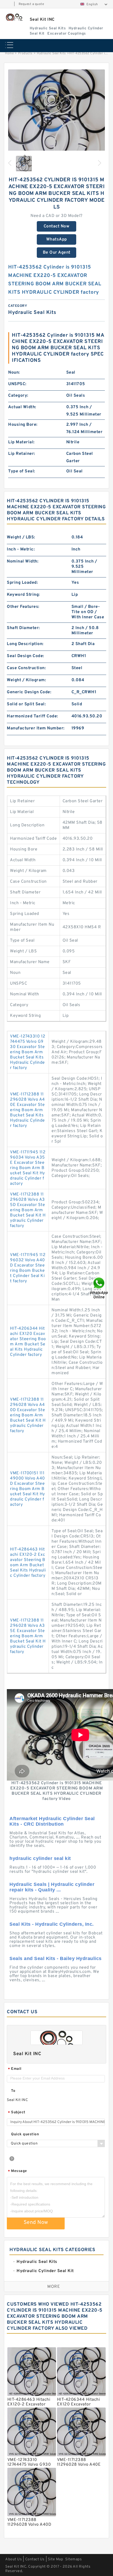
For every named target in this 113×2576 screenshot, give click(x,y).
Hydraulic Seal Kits (51, 53)
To (13, 2091)
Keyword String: (23, 595)
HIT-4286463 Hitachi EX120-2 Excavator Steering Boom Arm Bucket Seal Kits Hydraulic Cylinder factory (28, 1563)
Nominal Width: (23, 561)
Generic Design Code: (29, 692)
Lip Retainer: (22, 454)
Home (9, 53)
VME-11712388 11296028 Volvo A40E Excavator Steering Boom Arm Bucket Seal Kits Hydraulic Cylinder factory (27, 1110)
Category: (18, 396)
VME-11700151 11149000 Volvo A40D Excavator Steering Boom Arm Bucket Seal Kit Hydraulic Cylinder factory (27, 1489)
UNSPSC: (17, 384)
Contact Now (57, 226)
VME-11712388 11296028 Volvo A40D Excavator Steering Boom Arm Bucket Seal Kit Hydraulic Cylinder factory (28, 1415)
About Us (14, 2559)
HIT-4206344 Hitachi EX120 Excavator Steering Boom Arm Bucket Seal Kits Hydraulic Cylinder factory (28, 1342)
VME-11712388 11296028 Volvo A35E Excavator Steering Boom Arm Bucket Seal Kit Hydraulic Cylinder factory (28, 1636)
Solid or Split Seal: (26, 704)
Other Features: (23, 607)
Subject (17, 2113)
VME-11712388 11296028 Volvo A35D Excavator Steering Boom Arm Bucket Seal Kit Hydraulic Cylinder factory (28, 1210)
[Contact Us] (99, 1288)
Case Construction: (26, 668)
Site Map (55, 2559)
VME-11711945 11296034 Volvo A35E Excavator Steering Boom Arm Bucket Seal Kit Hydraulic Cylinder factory (28, 1168)
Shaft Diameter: (23, 628)
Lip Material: (21, 442)
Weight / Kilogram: (26, 680)
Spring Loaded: (22, 583)
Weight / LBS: (21, 537)
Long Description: (25, 644)
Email (15, 2069)
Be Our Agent (57, 253)
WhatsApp (57, 239)
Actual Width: (22, 407)
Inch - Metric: (21, 549)
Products (25, 53)
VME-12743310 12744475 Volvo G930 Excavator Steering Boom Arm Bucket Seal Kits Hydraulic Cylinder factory (28, 1052)
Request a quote (31, 4)
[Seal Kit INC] (14, 17)
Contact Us (35, 2559)
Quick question (25, 2134)
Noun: (14, 373)
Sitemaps (73, 2559)
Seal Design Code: (25, 656)
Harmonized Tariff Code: (32, 716)
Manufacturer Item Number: (36, 728)
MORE (54, 2287)
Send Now (36, 2223)
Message (17, 2171)
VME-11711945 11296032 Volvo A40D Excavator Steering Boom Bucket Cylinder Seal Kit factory (28, 1268)
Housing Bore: (23, 425)
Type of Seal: (22, 471)
